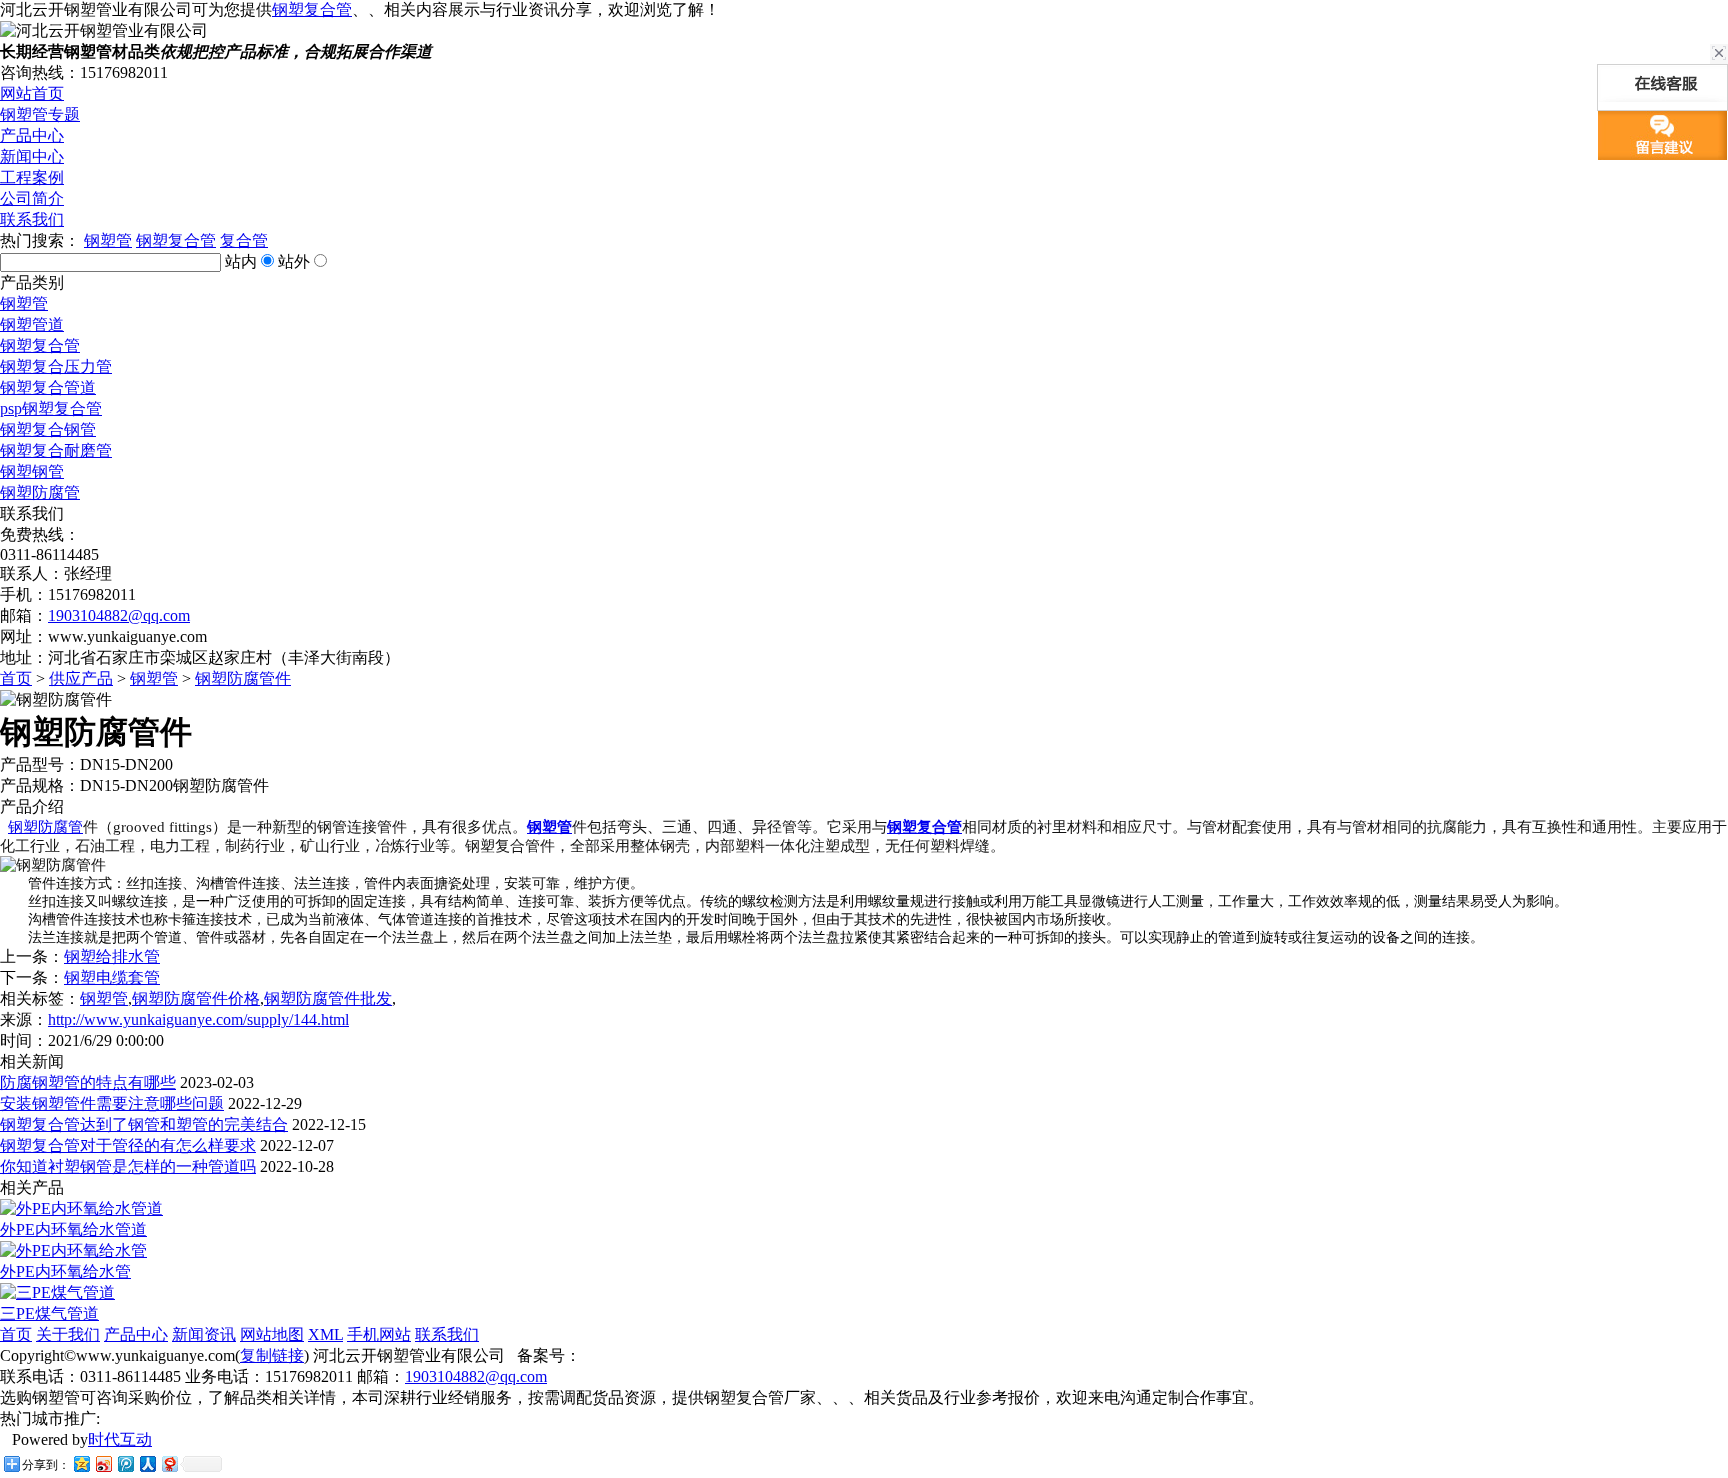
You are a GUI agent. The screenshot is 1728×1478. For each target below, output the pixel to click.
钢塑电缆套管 (112, 977)
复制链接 (272, 1355)
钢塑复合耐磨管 (56, 450)
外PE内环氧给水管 (65, 1271)
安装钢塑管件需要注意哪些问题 (112, 1103)
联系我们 (32, 219)
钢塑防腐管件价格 (196, 998)
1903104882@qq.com (119, 615)
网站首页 (32, 93)
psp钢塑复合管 (51, 408)
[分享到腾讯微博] (125, 1463)
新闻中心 (32, 156)
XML (325, 1334)
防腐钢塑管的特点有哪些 (88, 1082)
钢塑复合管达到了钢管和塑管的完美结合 (144, 1124)
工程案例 (32, 177)
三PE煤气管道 (49, 1313)
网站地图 (272, 1334)
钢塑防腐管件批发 (328, 998)
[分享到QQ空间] (81, 1463)
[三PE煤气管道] (57, 1292)
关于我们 (68, 1334)
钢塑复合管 (312, 9)
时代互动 (120, 1439)
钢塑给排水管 (112, 956)
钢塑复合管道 (48, 387)
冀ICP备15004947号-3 (658, 1355)
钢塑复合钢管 (48, 429)
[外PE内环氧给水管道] (81, 1208)
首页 (16, 678)
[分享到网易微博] (169, 1463)
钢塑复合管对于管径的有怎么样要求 (128, 1145)
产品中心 (32, 135)
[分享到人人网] (147, 1463)
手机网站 (379, 1334)
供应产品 (81, 678)
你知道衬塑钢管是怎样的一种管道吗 (128, 1166)
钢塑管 (108, 240)
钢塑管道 (32, 324)
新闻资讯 (204, 1334)
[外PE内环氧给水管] (73, 1250)
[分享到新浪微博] (103, 1463)
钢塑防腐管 (40, 492)
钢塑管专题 (40, 114)
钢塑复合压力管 (56, 366)
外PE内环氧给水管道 (73, 1229)
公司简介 (32, 198)
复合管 (244, 240)
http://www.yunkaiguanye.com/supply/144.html (198, 1019)
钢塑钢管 (32, 471)
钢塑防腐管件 (243, 678)
